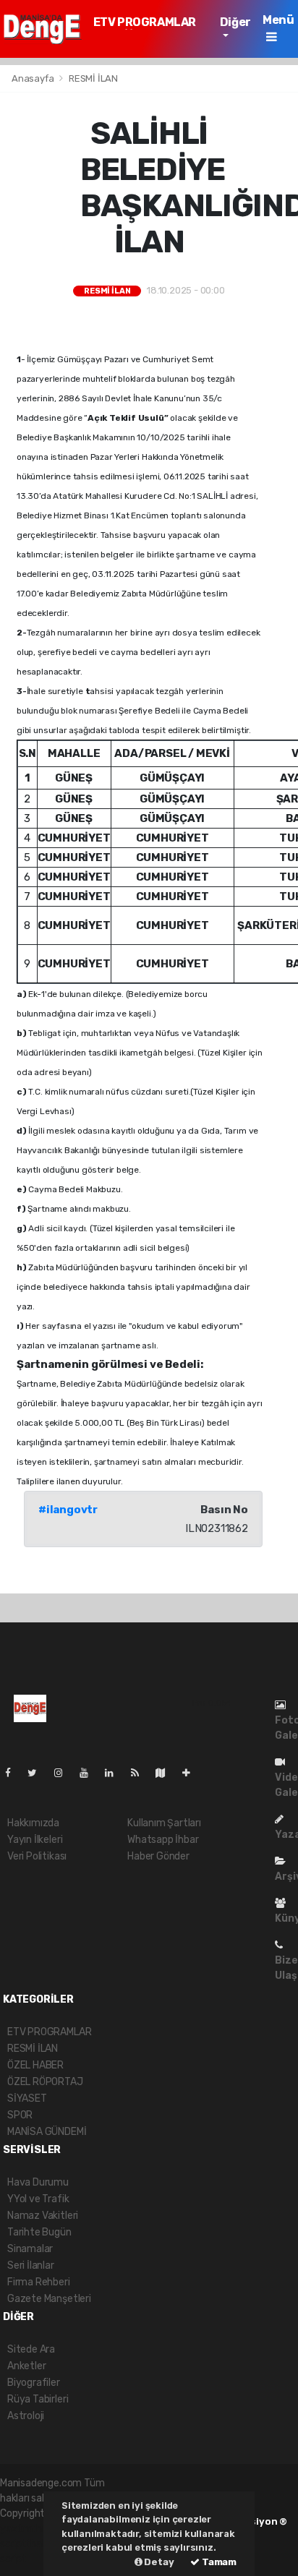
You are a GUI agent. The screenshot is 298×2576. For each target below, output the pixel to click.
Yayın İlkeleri (35, 1840)
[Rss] (141, 1773)
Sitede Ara (31, 2349)
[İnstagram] (64, 1773)
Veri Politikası (37, 1856)
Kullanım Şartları (164, 1823)
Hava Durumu (38, 2182)
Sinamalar (30, 2249)
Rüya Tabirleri (38, 2399)
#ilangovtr (68, 1510)
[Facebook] (14, 1773)
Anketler (26, 2366)
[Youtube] (90, 1773)
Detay (158, 2562)
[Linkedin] (115, 1773)
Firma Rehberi (39, 2282)
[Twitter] (38, 1773)
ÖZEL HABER (35, 2065)
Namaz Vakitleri (43, 2216)
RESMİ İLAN (93, 78)
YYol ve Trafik (38, 2199)
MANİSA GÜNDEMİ (47, 2132)
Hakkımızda (33, 1823)
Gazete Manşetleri (49, 2299)
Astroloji (26, 2416)
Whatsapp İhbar (163, 1840)
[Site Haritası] (166, 1773)
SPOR (20, 2115)
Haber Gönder (158, 1856)
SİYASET (27, 2098)
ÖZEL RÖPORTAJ (45, 2082)
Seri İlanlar (31, 2265)
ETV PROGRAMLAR (145, 22)
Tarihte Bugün (39, 2232)
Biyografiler (34, 2383)
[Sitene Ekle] (192, 1773)
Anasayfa (34, 78)
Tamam (218, 2562)
